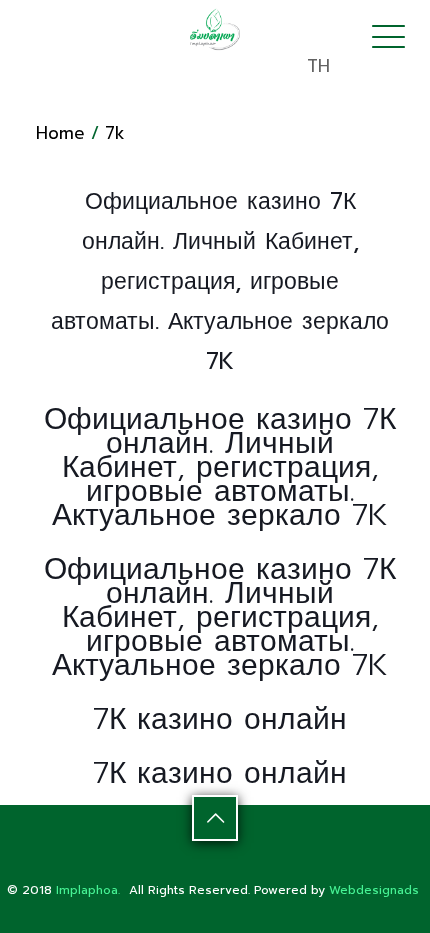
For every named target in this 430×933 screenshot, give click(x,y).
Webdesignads (374, 890)
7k (115, 133)
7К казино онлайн (220, 719)
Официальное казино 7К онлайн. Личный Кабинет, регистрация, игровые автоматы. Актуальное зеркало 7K (220, 467)
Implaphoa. (88, 890)
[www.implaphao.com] (215, 29)
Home (60, 133)
